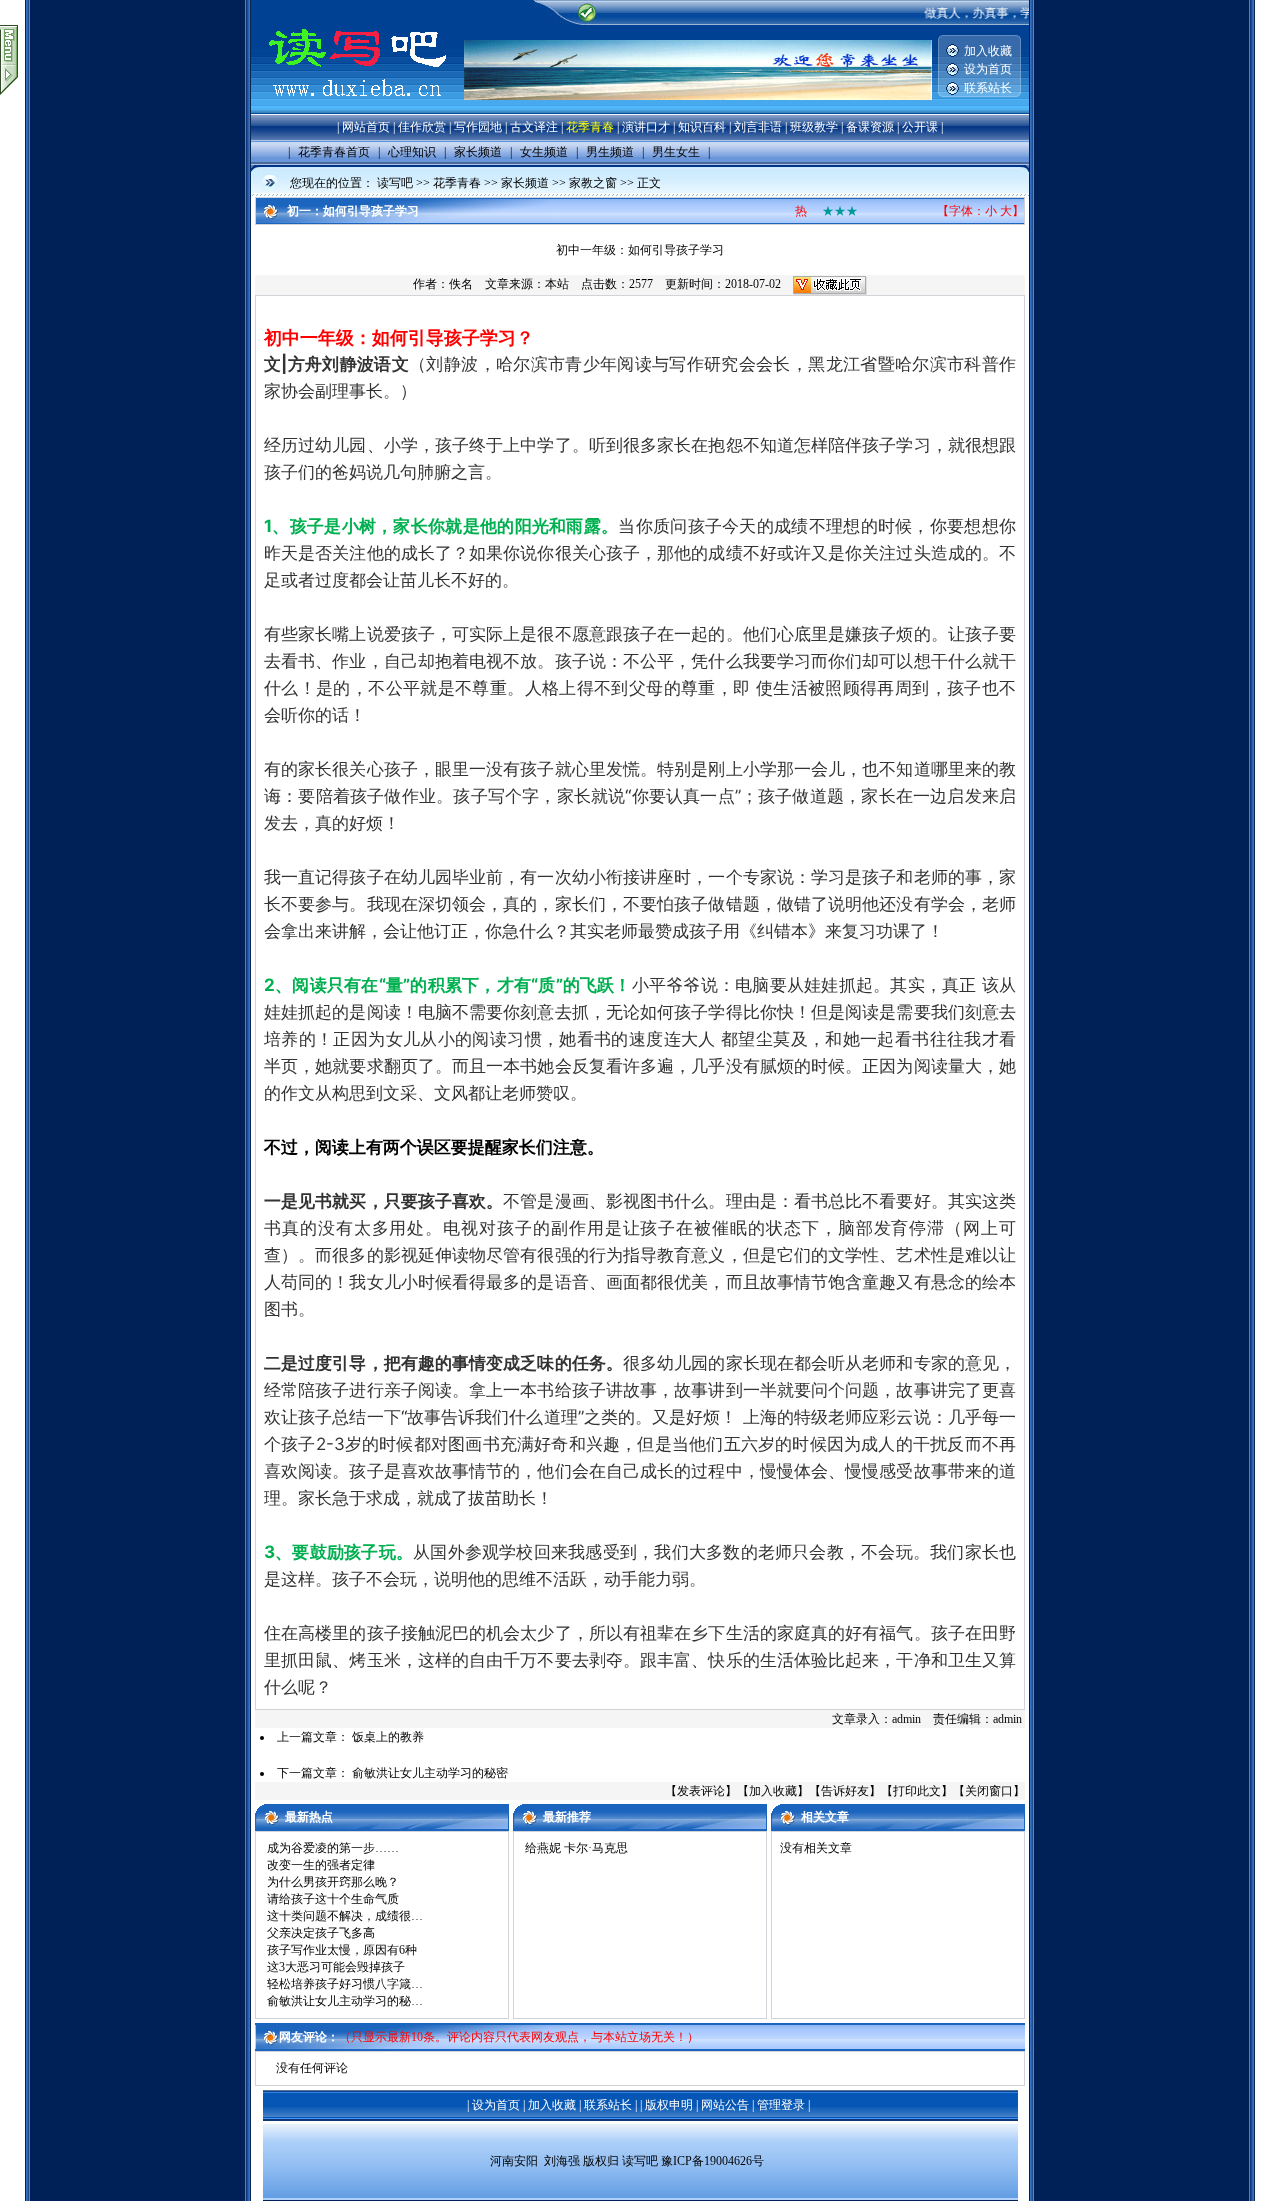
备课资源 (870, 127)
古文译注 (534, 127)
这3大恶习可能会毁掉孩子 (336, 1967)
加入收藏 (988, 51)
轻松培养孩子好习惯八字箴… (345, 1984)
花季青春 (590, 127)
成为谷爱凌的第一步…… (333, 1848)
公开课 (920, 127)
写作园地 (478, 127)
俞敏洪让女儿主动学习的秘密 (430, 1773)
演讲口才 (646, 127)
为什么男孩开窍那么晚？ (333, 1882)
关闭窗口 (989, 1791)
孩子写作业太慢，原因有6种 (342, 1950)
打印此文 (917, 1791)
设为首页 (988, 69)
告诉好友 (845, 1791)
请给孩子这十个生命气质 (333, 1899)
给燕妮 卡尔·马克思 (576, 1848)
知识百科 (702, 127)
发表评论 (701, 1791)
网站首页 (366, 127)
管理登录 (781, 2105)
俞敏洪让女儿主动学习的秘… (345, 2001)
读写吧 (395, 183)
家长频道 (525, 183)
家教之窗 (593, 183)
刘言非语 (758, 127)
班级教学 (814, 127)
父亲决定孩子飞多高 (321, 1933)
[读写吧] (357, 110)
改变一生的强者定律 (321, 1865)
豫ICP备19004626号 (712, 2161)
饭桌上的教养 (388, 1737)
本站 (557, 284)
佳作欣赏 (422, 127)
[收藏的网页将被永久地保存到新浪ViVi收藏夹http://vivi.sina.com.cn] (830, 284)
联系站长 (988, 88)
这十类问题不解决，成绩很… (345, 1916)
